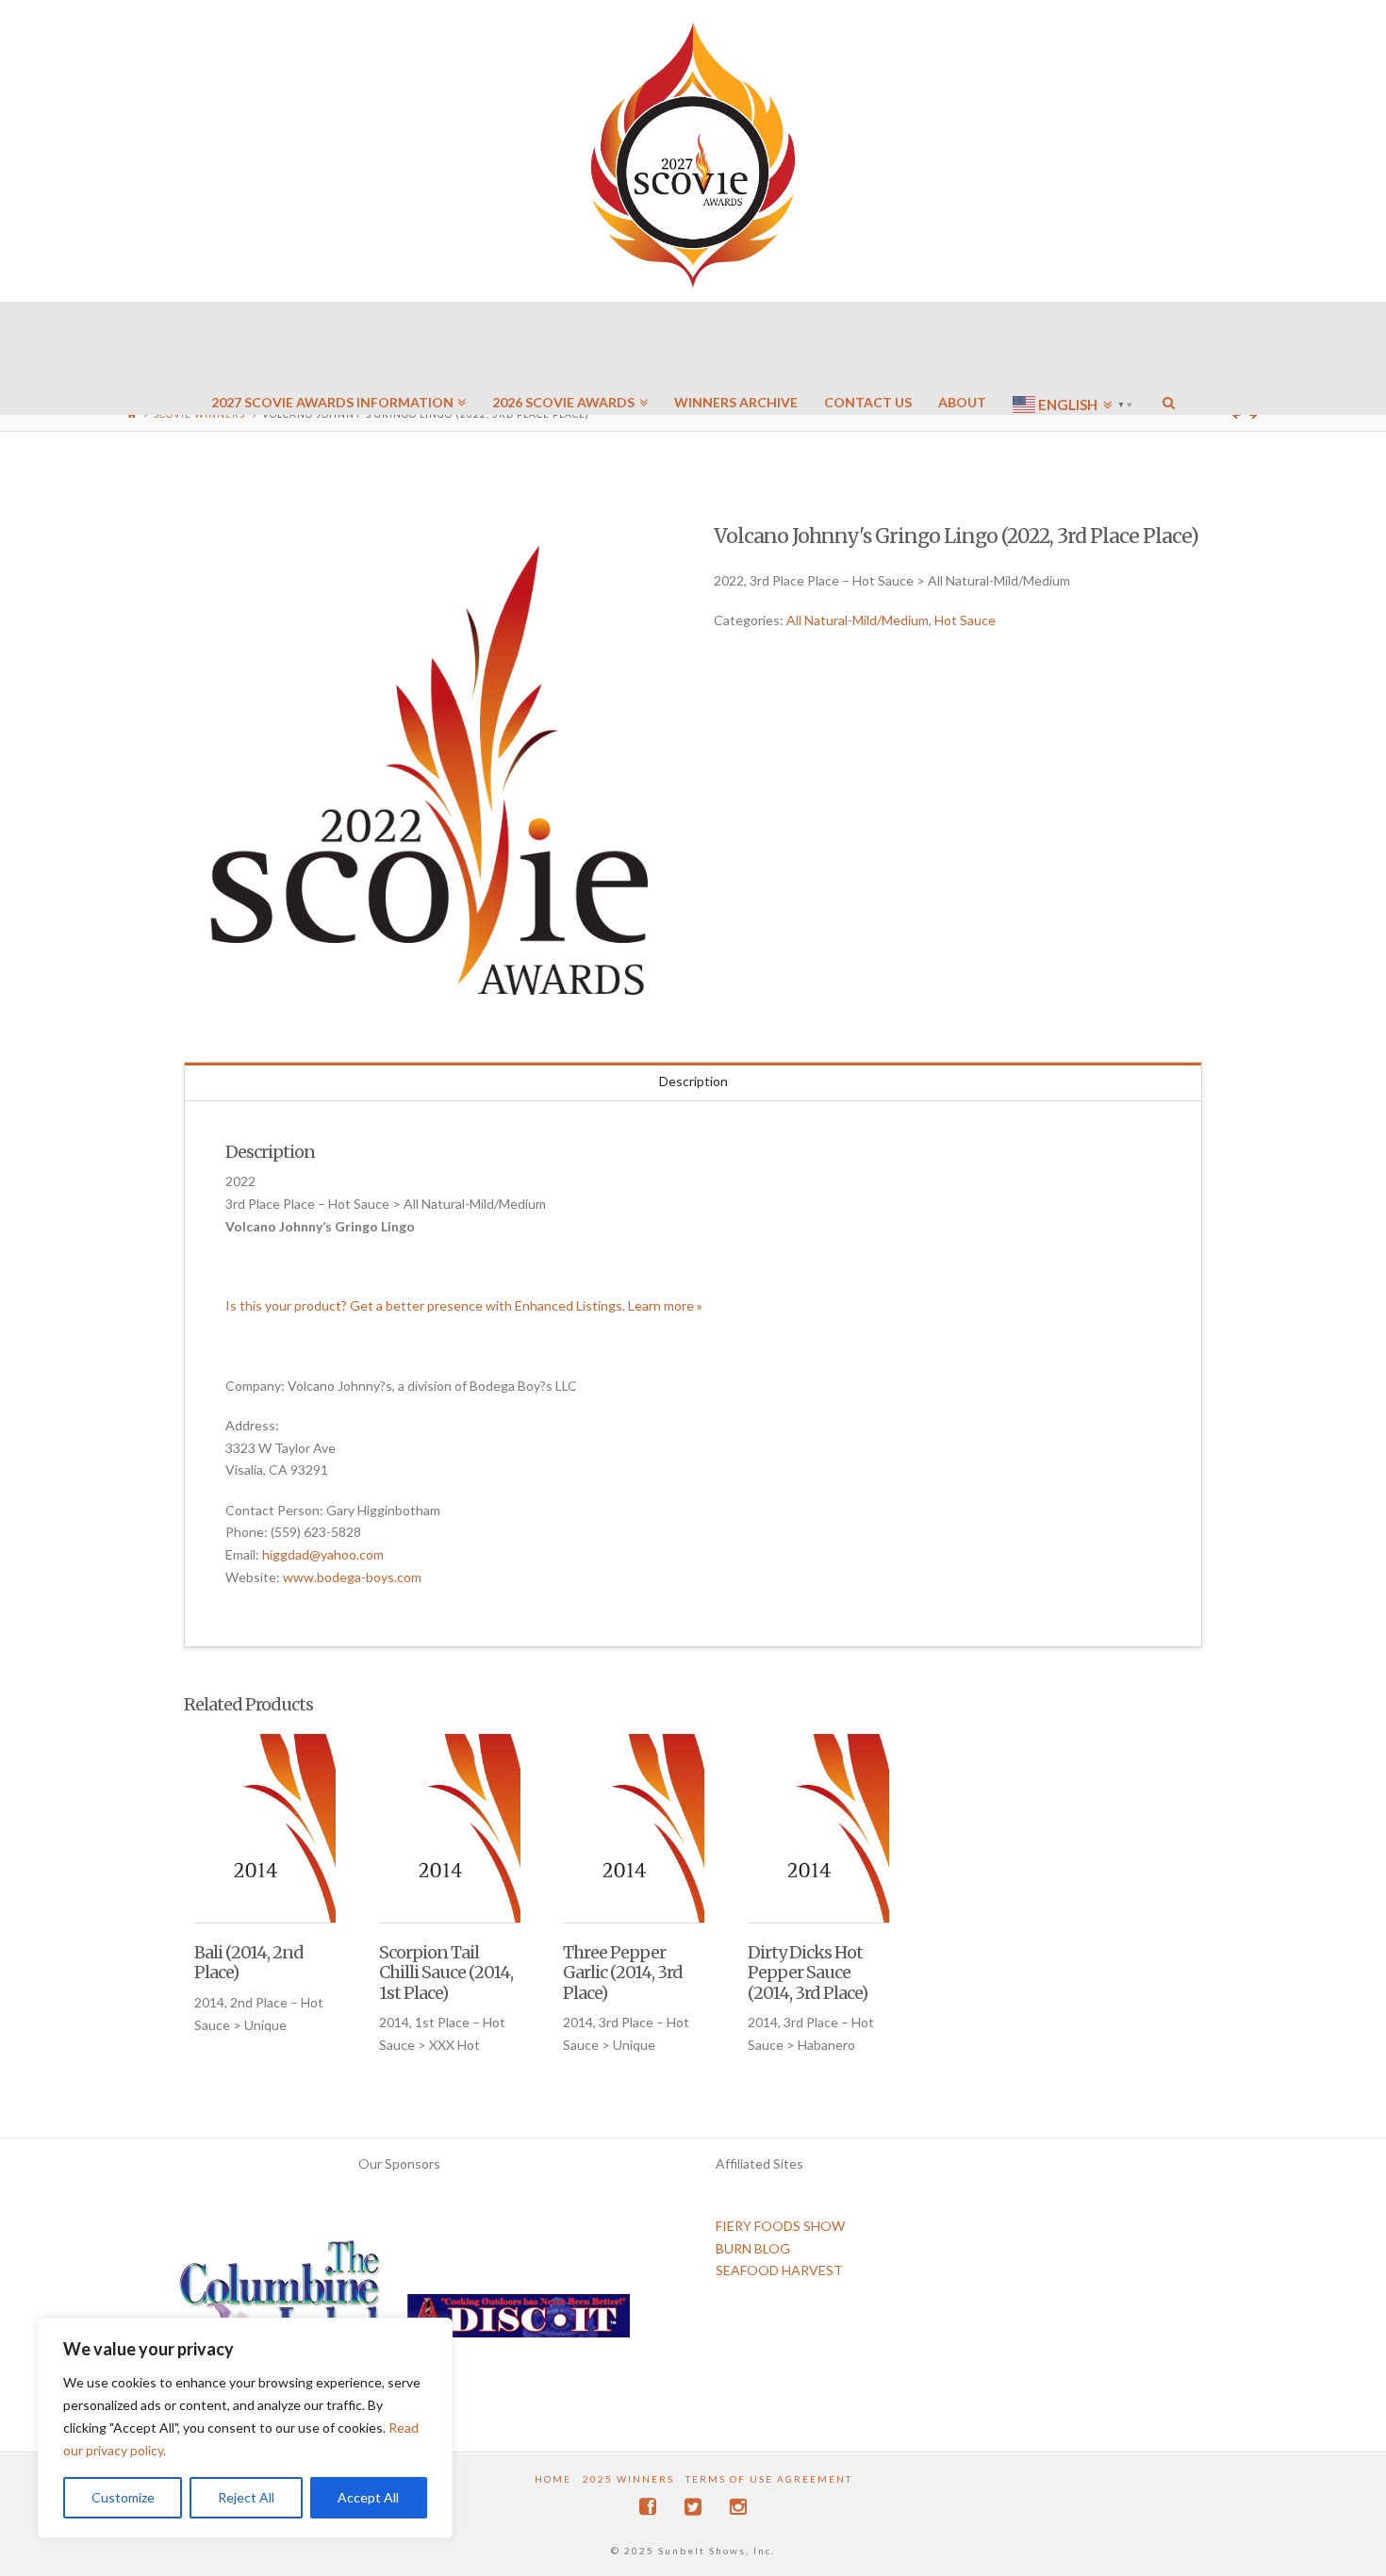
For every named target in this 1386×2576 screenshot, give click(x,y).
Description (693, 1081)
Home (553, 2479)
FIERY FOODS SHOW (780, 2226)
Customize (123, 2497)
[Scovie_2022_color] (428, 770)
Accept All (368, 2497)
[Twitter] (693, 2507)
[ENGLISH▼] (1074, 349)
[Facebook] (648, 2507)
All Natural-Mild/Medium (858, 620)
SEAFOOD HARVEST (779, 2270)
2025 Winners (628, 2479)
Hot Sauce (965, 620)
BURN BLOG (753, 2248)
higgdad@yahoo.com (323, 1554)
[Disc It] (519, 2322)
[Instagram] (738, 2507)
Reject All (246, 2497)
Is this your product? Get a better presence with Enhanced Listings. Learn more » (464, 1305)
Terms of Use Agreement (769, 2479)
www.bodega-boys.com (352, 1577)
